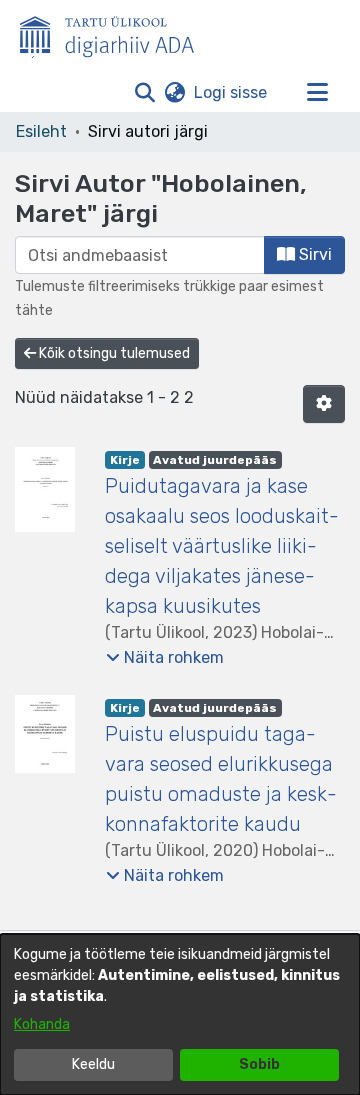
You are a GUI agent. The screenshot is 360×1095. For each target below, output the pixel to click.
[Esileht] (115, 33)
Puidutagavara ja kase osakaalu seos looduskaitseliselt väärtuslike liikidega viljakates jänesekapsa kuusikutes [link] (222, 546)
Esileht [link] (41, 131)
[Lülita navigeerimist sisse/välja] (317, 93)
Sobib (259, 1064)
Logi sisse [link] (231, 92)
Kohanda (42, 1024)
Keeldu (93, 1064)
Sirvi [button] (313, 254)
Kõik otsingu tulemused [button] (113, 353)
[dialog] (180, 1014)
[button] (144, 93)
